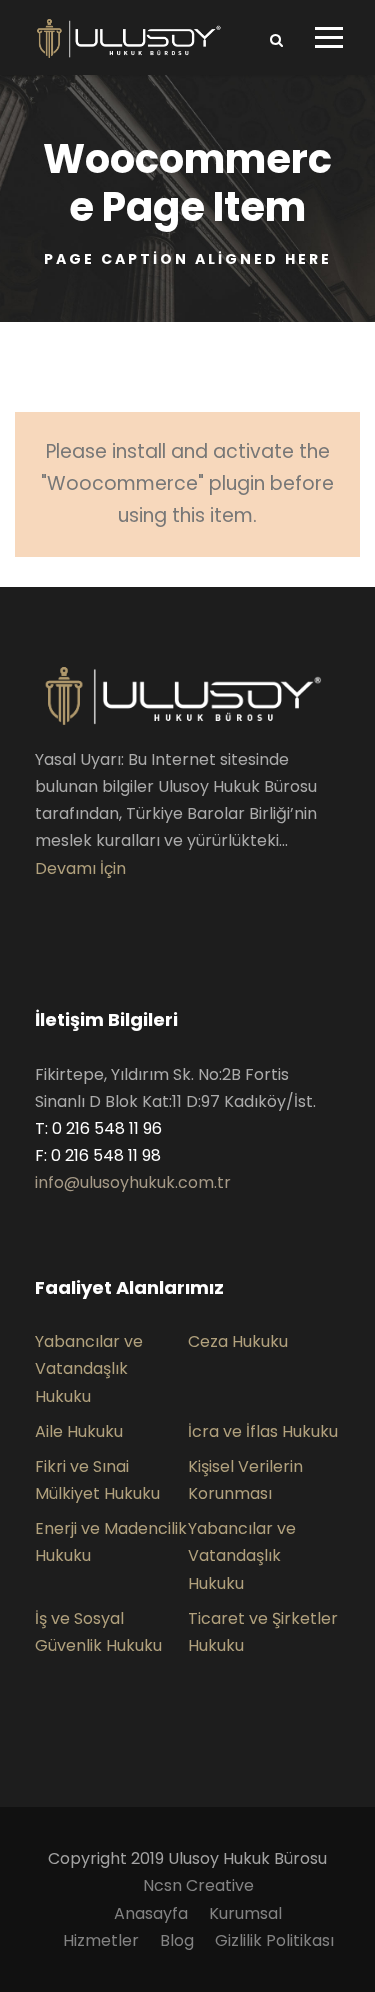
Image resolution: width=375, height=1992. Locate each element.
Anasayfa (151, 1913)
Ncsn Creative (198, 1885)
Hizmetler (101, 1940)
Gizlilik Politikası (274, 1940)
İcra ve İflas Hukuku (263, 1431)
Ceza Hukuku (238, 1341)
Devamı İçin (80, 868)
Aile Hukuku (79, 1431)
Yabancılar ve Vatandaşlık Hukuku (89, 1368)
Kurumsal (245, 1913)
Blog (177, 1940)
